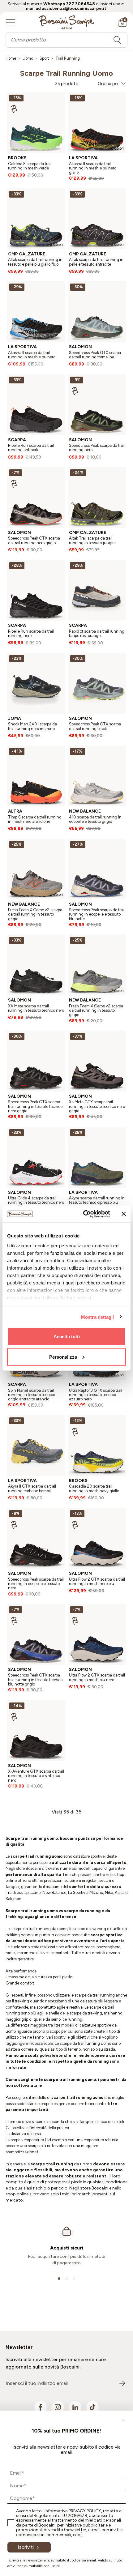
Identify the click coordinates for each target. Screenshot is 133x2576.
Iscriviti (26, 2547)
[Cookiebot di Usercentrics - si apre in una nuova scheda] (84, 1214)
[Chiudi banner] (124, 1214)
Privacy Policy (85, 2511)
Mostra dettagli (98, 1317)
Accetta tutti (67, 1337)
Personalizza (63, 1357)
